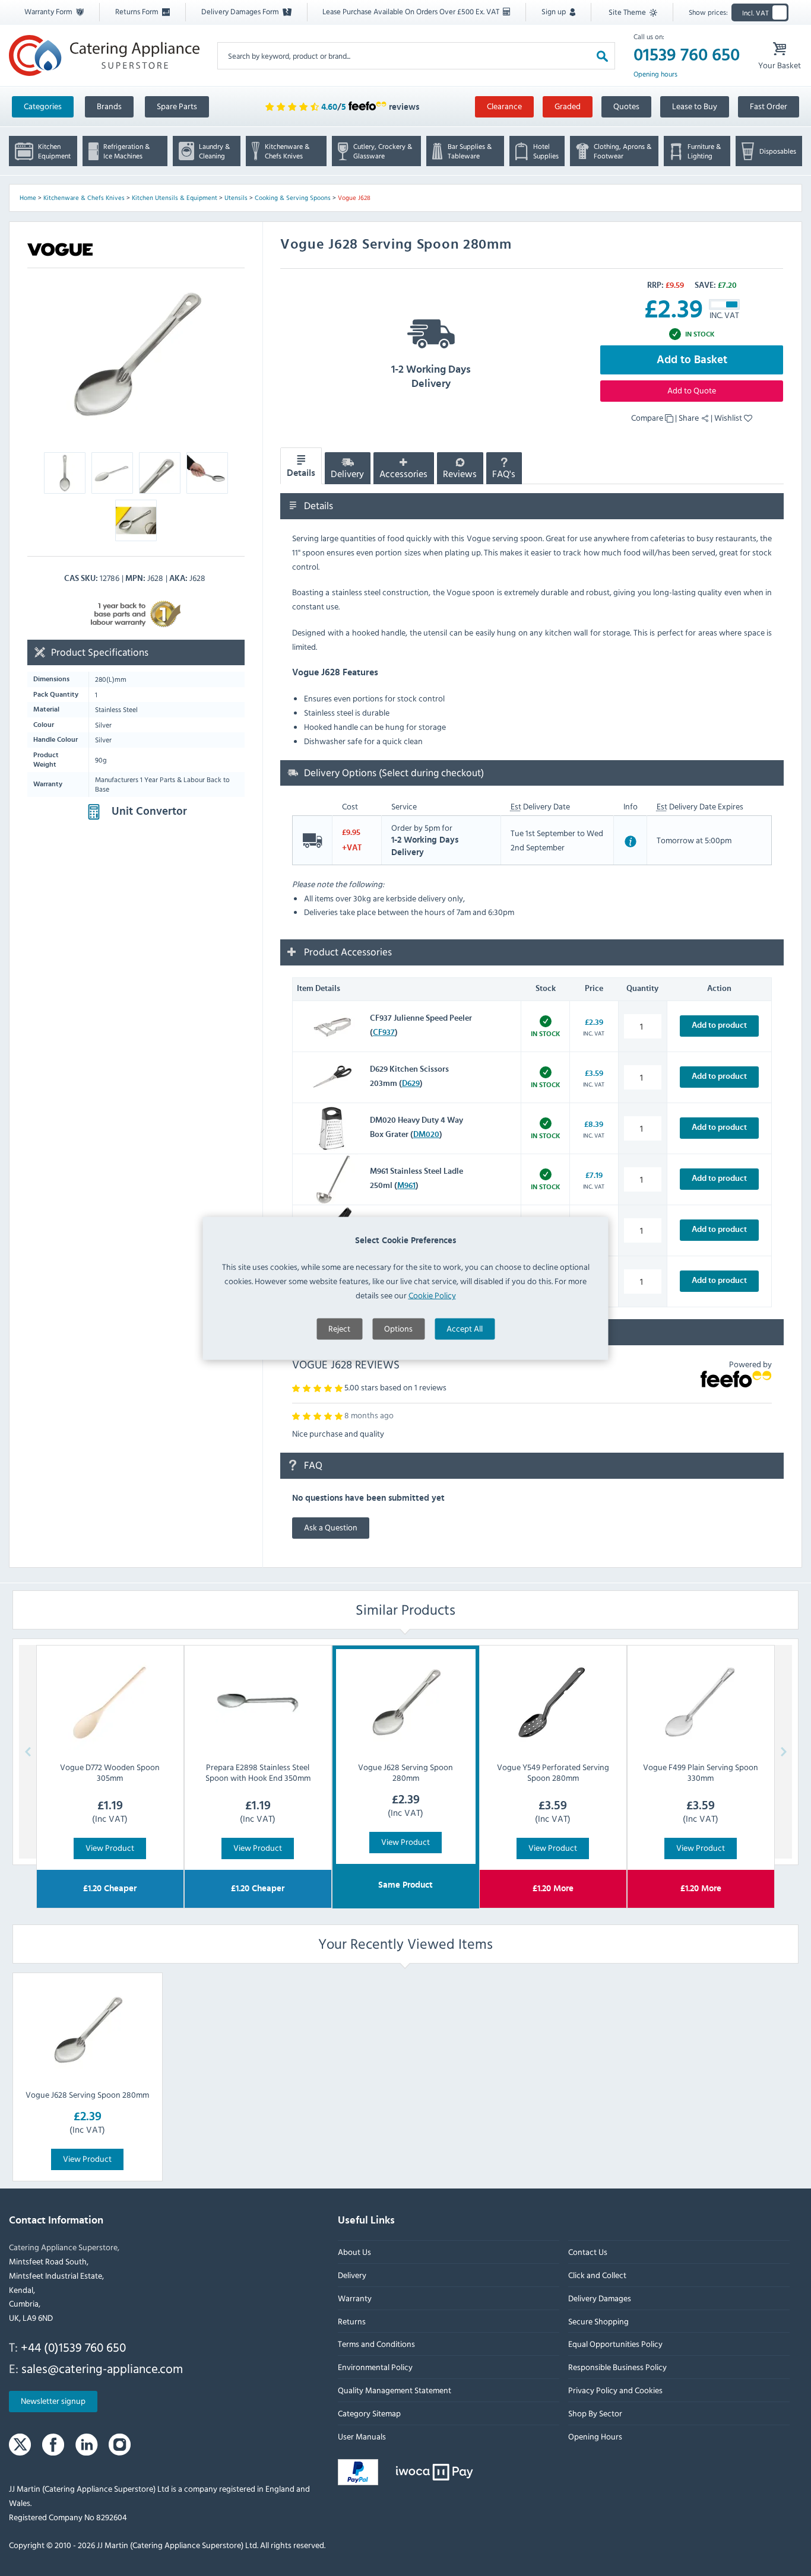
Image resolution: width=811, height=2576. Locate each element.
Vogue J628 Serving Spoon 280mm (87, 2094)
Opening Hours (595, 2436)
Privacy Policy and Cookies (615, 2390)
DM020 (426, 1135)
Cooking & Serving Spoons (293, 198)
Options (398, 1328)
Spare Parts (177, 106)
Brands (109, 106)
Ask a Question (331, 1527)
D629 (411, 1084)
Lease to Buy (695, 106)
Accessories (403, 474)
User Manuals (362, 2436)
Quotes (626, 106)
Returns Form (138, 11)
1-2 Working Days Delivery (431, 377)
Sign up (555, 11)
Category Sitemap (369, 2413)
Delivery (347, 474)
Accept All (465, 1328)
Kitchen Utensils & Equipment (175, 198)
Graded (568, 106)
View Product (110, 1848)
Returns (352, 2321)
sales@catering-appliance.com (102, 2368)
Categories (43, 106)
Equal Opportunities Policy (615, 2344)
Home (28, 198)
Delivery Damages (600, 2298)
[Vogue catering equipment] (60, 249)
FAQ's (504, 474)
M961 (406, 1186)
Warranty (355, 2298)
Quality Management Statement (395, 2390)
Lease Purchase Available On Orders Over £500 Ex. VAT (412, 11)
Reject (339, 1328)
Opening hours (655, 74)
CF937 (384, 1033)
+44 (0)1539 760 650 (73, 2347)
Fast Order (769, 106)
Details (301, 473)
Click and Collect (597, 2275)
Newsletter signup (53, 2401)
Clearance (504, 106)
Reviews (460, 474)
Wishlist (729, 417)
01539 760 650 (687, 55)
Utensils (236, 198)
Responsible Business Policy (617, 2367)
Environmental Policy (375, 2367)
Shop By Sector (595, 2413)
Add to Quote (692, 390)
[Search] (602, 55)
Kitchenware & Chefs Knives (84, 198)
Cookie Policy (432, 1295)
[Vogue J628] (136, 356)
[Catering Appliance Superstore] (104, 55)
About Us (354, 2252)
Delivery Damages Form (241, 11)
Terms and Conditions (376, 2344)
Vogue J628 (354, 198)
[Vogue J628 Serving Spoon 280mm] (87, 2031)
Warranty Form (49, 11)
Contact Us (588, 2252)
